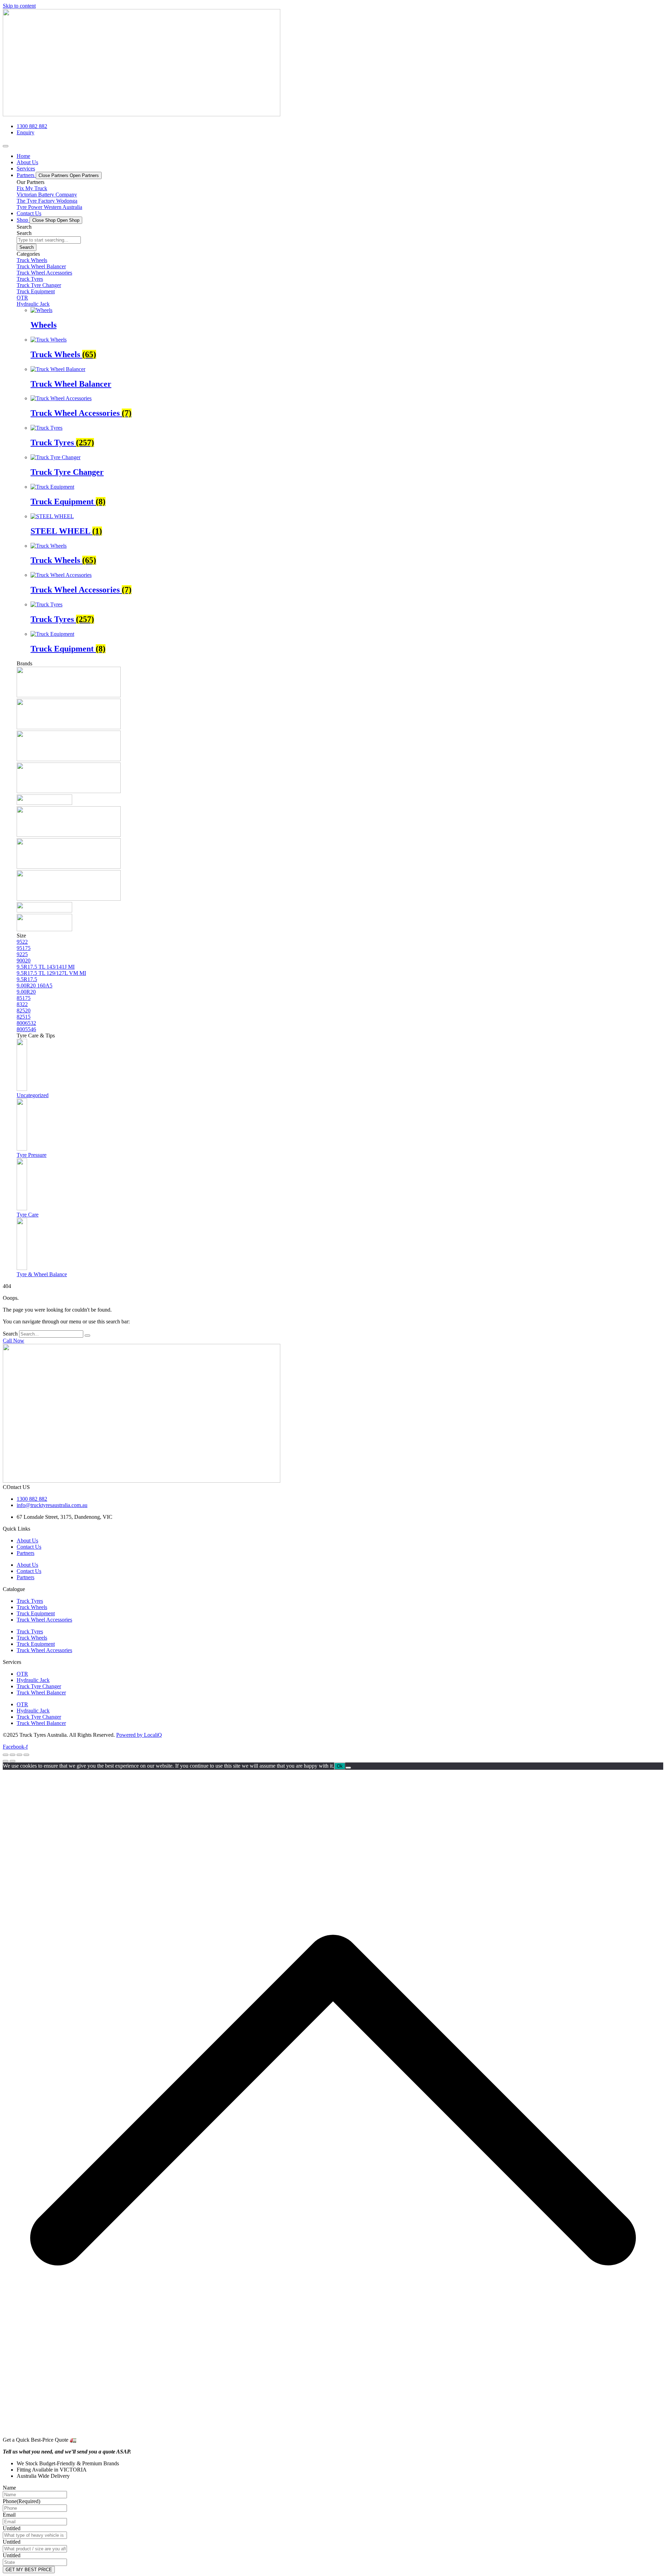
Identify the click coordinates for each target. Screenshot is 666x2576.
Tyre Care (28, 1215)
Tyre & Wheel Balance (42, 1274)
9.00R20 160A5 (35, 986)
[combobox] (49, 240)
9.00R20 (26, 992)
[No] (348, 1768)
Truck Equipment (36, 1613)
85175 (24, 998)
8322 (22, 1004)
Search (10, 1334)
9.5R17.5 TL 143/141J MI (46, 967)
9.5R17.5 (27, 979)
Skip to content (19, 6)
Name (9, 2488)
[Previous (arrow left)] (6, 1761)
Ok (340, 1766)
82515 (24, 1017)
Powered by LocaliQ (139, 1735)
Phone (22, 2501)
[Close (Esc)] (26, 1755)
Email (9, 2515)
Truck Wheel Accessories (44, 1620)
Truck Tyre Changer (39, 1686)
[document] (333, 2101)
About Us (27, 1540)
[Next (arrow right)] (12, 1761)
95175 (24, 948)
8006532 (26, 1023)
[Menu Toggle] (6, 146)
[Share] (19, 1755)
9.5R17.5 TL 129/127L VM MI (51, 973)
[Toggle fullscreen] (12, 1755)
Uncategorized (33, 1095)
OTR (22, 1674)
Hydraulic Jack (33, 1680)
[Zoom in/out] (6, 1755)
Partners (25, 1553)
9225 (22, 954)
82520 (24, 1011)
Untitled (12, 2528)
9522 (22, 942)
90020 (24, 961)
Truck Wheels (32, 1607)
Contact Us (29, 1547)
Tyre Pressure (32, 1155)
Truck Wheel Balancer (41, 1693)
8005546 (26, 1029)
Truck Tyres (30, 1601)
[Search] (87, 1336)
